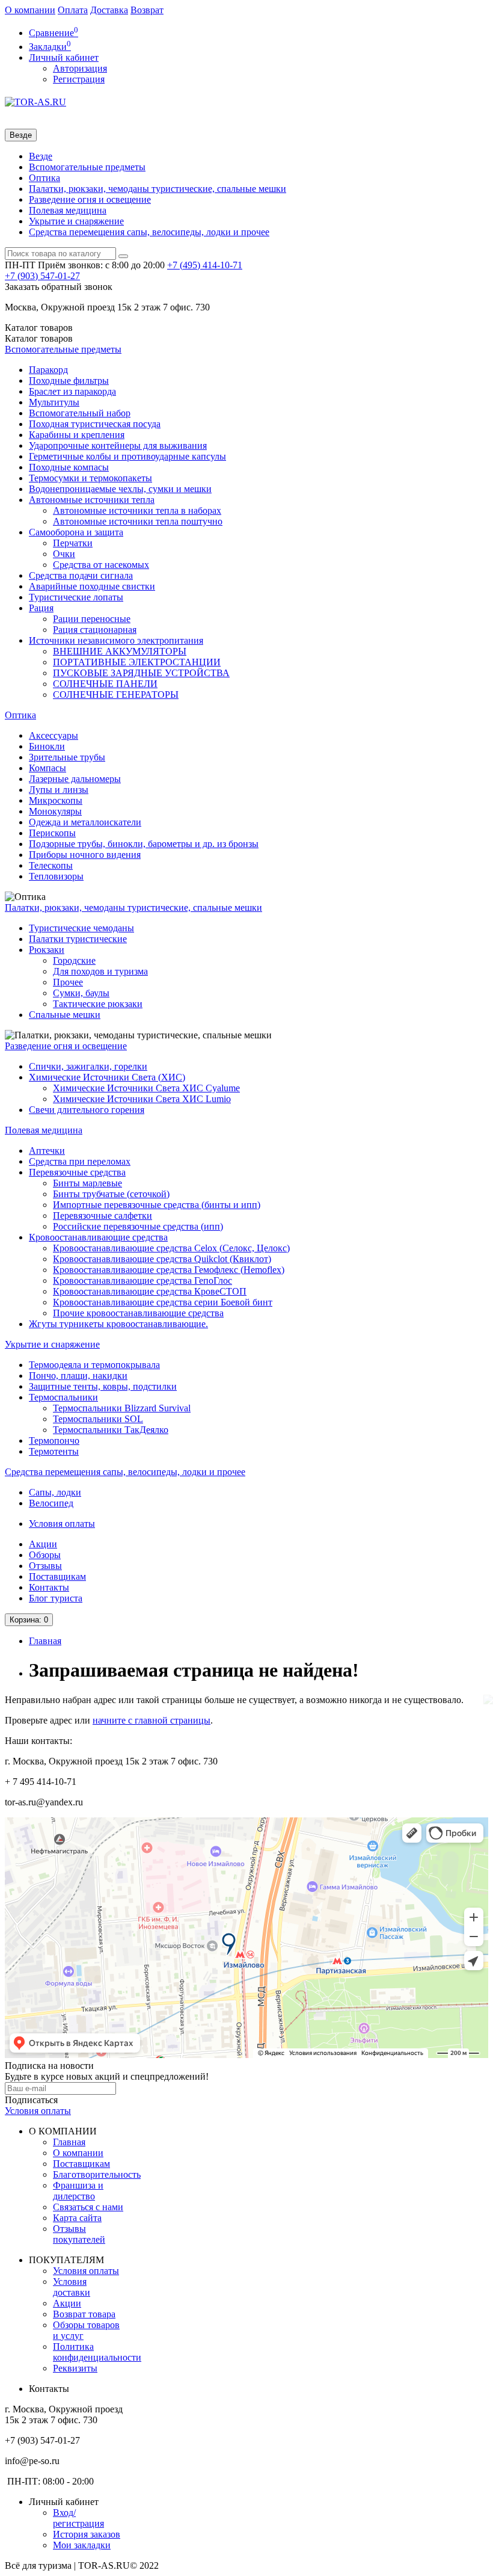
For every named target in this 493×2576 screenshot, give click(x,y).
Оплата (73, 10)
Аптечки (47, 1151)
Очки (64, 554)
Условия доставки (72, 2287)
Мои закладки (82, 2545)
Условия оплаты (62, 1524)
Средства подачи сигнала (81, 575)
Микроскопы (56, 800)
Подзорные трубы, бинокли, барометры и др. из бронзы (144, 844)
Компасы (47, 768)
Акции (43, 1544)
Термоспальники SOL (98, 1419)
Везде (41, 156)
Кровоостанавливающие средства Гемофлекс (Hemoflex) (169, 1270)
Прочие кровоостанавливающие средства (138, 1313)
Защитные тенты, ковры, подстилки (103, 1386)
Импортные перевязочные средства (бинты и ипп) (157, 1205)
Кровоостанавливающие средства (98, 1237)
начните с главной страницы (152, 1720)
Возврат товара (84, 2314)
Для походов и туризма (100, 971)
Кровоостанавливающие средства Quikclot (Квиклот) (162, 1259)
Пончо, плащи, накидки (78, 1376)
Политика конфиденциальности (97, 2352)
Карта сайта (77, 2218)
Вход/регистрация (78, 2518)
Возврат (147, 10)
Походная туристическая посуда (95, 424)
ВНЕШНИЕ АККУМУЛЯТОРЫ (120, 651)
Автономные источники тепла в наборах (137, 510)
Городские (74, 960)
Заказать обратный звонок (59, 287)
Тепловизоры (56, 876)
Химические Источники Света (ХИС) (107, 1077)
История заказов (87, 2534)
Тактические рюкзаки (98, 1004)
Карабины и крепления (77, 435)
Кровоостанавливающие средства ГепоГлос (142, 1280)
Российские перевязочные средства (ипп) (138, 1226)
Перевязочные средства (77, 1172)
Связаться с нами (88, 2207)
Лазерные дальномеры (75, 779)
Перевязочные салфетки (103, 1216)
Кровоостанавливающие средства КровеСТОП (150, 1291)
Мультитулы (54, 402)
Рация (41, 608)
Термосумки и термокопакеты (90, 478)
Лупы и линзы (59, 790)
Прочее (68, 982)
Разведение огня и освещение (90, 199)
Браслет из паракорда (72, 391)
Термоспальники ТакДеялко (111, 1430)
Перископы (52, 833)
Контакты (49, 1587)
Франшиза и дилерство (78, 2191)
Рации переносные (92, 619)
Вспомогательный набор (80, 413)
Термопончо (54, 1441)
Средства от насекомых (101, 565)
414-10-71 (205, 265)
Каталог (39, 338)
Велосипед (51, 1503)
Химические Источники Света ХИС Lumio (142, 1099)
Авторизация (80, 68)
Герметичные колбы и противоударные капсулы (127, 456)
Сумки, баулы (81, 993)
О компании (30, 10)
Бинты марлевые (87, 1183)
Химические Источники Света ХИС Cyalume (146, 1088)
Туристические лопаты (76, 597)
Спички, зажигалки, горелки (88, 1066)
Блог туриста (56, 1598)
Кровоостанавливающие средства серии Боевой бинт (163, 1302)
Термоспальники (63, 1397)
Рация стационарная (95, 630)
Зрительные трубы (67, 757)
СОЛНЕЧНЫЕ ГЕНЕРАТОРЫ (116, 695)
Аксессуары (54, 735)
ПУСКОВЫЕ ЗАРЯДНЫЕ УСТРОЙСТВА (141, 673)
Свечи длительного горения (87, 1110)
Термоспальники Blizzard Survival (122, 1408)
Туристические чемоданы (81, 928)
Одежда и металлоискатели (85, 822)
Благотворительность (97, 2174)
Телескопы (51, 865)
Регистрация (79, 79)
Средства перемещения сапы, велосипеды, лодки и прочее (149, 232)
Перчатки (73, 543)
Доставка (109, 10)
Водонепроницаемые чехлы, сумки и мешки (120, 489)
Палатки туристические (78, 939)
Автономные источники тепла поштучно (138, 521)
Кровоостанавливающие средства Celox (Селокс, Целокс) (171, 1248)
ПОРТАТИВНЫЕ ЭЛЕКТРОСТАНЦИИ (137, 662)
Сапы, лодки (55, 1492)
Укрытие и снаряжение (76, 221)
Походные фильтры (69, 381)
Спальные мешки (65, 1015)
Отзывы (45, 1566)
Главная (45, 1641)
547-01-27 (42, 276)
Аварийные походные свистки (92, 586)
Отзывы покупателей (79, 2234)
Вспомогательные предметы (87, 167)
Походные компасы (69, 467)
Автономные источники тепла (92, 500)
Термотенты (54, 1451)
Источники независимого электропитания (116, 640)
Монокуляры (55, 811)
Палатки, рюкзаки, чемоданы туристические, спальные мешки (158, 189)
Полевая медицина (68, 210)
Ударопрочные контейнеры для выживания (118, 445)
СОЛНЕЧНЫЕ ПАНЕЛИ (105, 684)
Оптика (44, 178)
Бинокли (47, 746)
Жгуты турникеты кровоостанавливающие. (118, 1324)
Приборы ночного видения (85, 855)
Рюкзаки (47, 950)
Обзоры (45, 1555)
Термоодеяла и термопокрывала (94, 1365)
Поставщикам (57, 1576)
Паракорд (48, 370)
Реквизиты (75, 2368)
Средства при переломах (80, 1161)
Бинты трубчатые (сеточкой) (111, 1194)
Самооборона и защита (76, 532)
